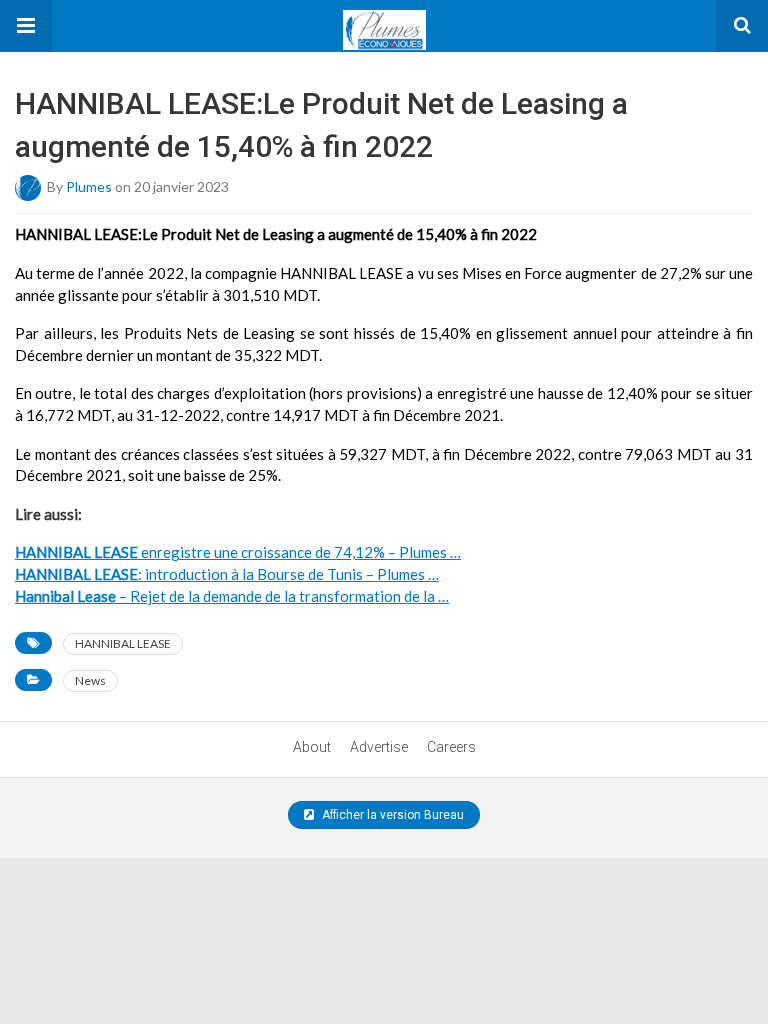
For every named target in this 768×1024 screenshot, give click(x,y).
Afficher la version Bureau (391, 815)
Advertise (379, 747)
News (90, 680)
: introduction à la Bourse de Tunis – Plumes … (227, 574)
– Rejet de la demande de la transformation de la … (232, 596)
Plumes (89, 186)
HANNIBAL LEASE (123, 643)
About (312, 747)
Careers (451, 747)
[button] (26, 26)
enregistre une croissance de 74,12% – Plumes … (238, 552)
